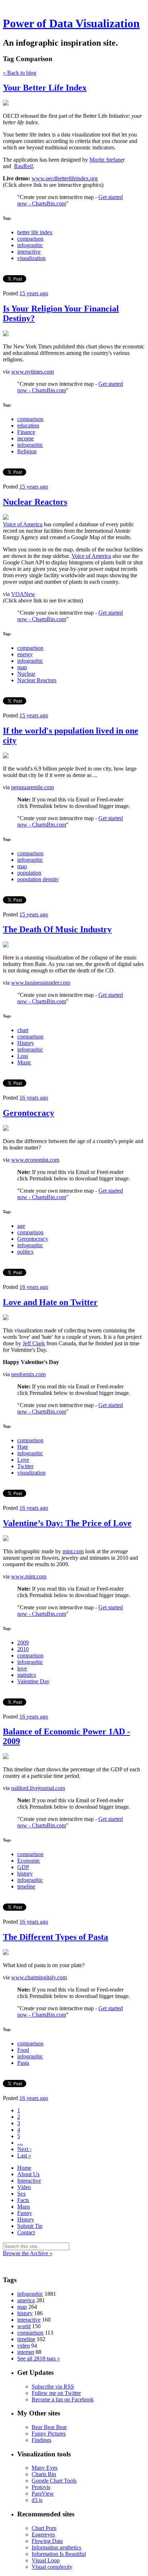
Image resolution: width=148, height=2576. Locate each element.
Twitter (25, 1466)
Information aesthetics (56, 2547)
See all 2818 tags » (39, 2358)
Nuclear (26, 674)
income (26, 438)
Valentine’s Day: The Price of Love (67, 1523)
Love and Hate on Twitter (50, 1302)
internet (26, 2352)
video (24, 2346)
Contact (26, 2232)
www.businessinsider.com (41, 983)
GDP (23, 1867)
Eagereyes (43, 2535)
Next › (24, 2149)
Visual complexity (52, 2567)
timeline (26, 1886)
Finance (26, 432)
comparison (30, 239)
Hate (23, 1447)
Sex (22, 2194)
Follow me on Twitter (56, 2393)
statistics (27, 1675)
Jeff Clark (34, 1343)
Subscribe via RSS (53, 2387)
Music (24, 1062)
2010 (23, 1649)
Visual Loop (46, 2560)
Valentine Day (33, 1681)
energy (25, 654)
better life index (35, 232)
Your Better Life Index (45, 88)
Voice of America (23, 524)
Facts (23, 2200)
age (21, 1226)
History (26, 1043)
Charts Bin (44, 2474)
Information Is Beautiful (59, 2554)
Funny (25, 2213)
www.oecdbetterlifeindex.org (65, 178)
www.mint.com (29, 1576)
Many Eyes (45, 2468)
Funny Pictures (49, 2434)
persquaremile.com (33, 787)
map (22, 667)
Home (24, 2168)
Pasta (23, 2063)
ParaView (43, 2494)
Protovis (41, 2487)
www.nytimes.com (33, 372)
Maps (24, 2207)
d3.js (37, 2500)
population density (38, 879)
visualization (31, 258)
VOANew (23, 594)
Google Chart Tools (54, 2481)
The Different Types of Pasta (55, 1937)
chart (23, 1030)
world (24, 2326)
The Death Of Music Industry (57, 929)
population (29, 873)
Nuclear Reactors (35, 502)
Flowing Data (47, 2541)
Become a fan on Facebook (63, 2399)
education (28, 426)
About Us (28, 2174)
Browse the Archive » (28, 2253)
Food (23, 2050)
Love (23, 1460)
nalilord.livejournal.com (38, 1788)
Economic (29, 1861)
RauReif (24, 166)
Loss (23, 1056)
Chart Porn (44, 2528)
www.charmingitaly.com (39, 1977)
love (22, 1668)
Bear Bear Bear (49, 2427)
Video (24, 2187)
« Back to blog (20, 73)
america (26, 2300)
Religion (27, 451)
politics (25, 1252)
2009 (23, 1643)
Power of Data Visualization (71, 23)
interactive (29, 252)
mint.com (73, 1551)
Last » (24, 2156)
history (25, 1874)
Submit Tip (30, 2226)
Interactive (29, 2181)
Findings (41, 2440)
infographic (30, 245)
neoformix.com (28, 1374)
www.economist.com (35, 1160)
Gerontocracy (29, 1113)
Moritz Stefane (106, 160)
